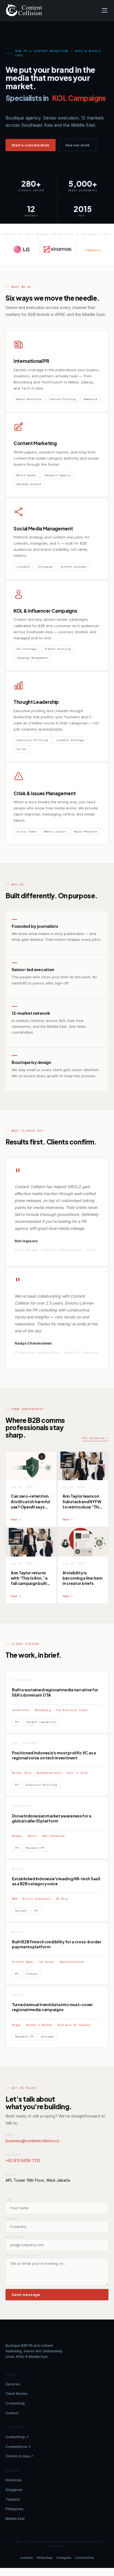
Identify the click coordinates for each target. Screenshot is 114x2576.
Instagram (64, 2558)
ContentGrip (15, 2403)
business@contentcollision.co (33, 2141)
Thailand (13, 2499)
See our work (78, 145)
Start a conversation (31, 145)
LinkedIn (27, 2558)
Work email (15, 2237)
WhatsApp (45, 2558)
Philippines (15, 2509)
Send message (26, 2295)
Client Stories (16, 2394)
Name (9, 2200)
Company (12, 2219)
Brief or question (22, 2255)
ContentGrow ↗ (18, 2447)
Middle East (15, 2519)
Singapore (14, 2490)
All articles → (95, 1438)
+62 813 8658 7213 (23, 2160)
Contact (12, 2413)
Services (13, 2384)
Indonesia (14, 2480)
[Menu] (105, 10)
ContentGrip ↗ (17, 2437)
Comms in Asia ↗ (19, 2456)
